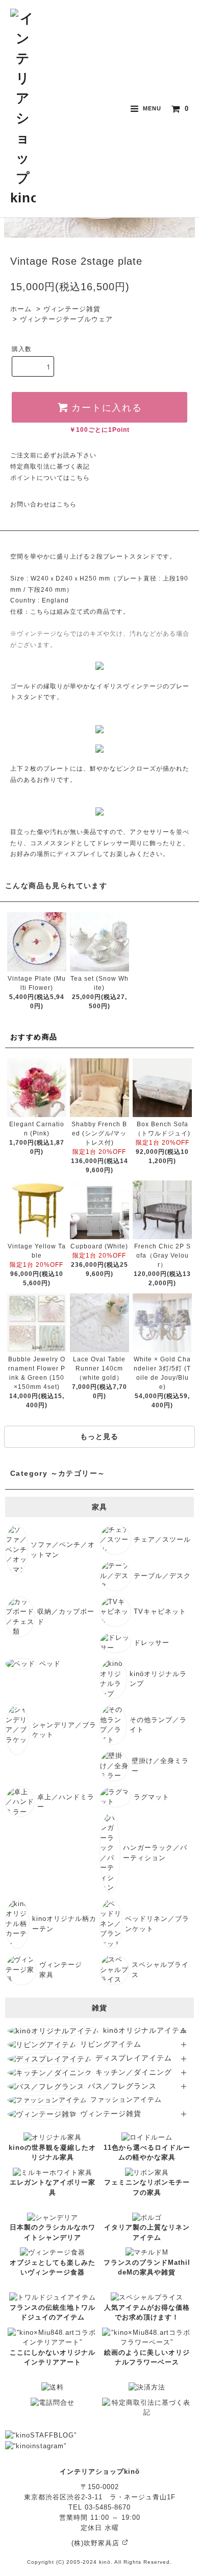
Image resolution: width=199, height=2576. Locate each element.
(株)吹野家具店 (97, 2543)
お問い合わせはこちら (43, 504)
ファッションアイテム (126, 2099)
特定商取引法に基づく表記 (50, 467)
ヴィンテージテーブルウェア (66, 319)
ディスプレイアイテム (134, 2058)
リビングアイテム (111, 2044)
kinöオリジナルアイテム (145, 2030)
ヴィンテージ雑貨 (72, 309)
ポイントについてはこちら (50, 478)
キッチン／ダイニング (134, 2072)
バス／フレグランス (122, 2086)
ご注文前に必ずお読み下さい (53, 455)
